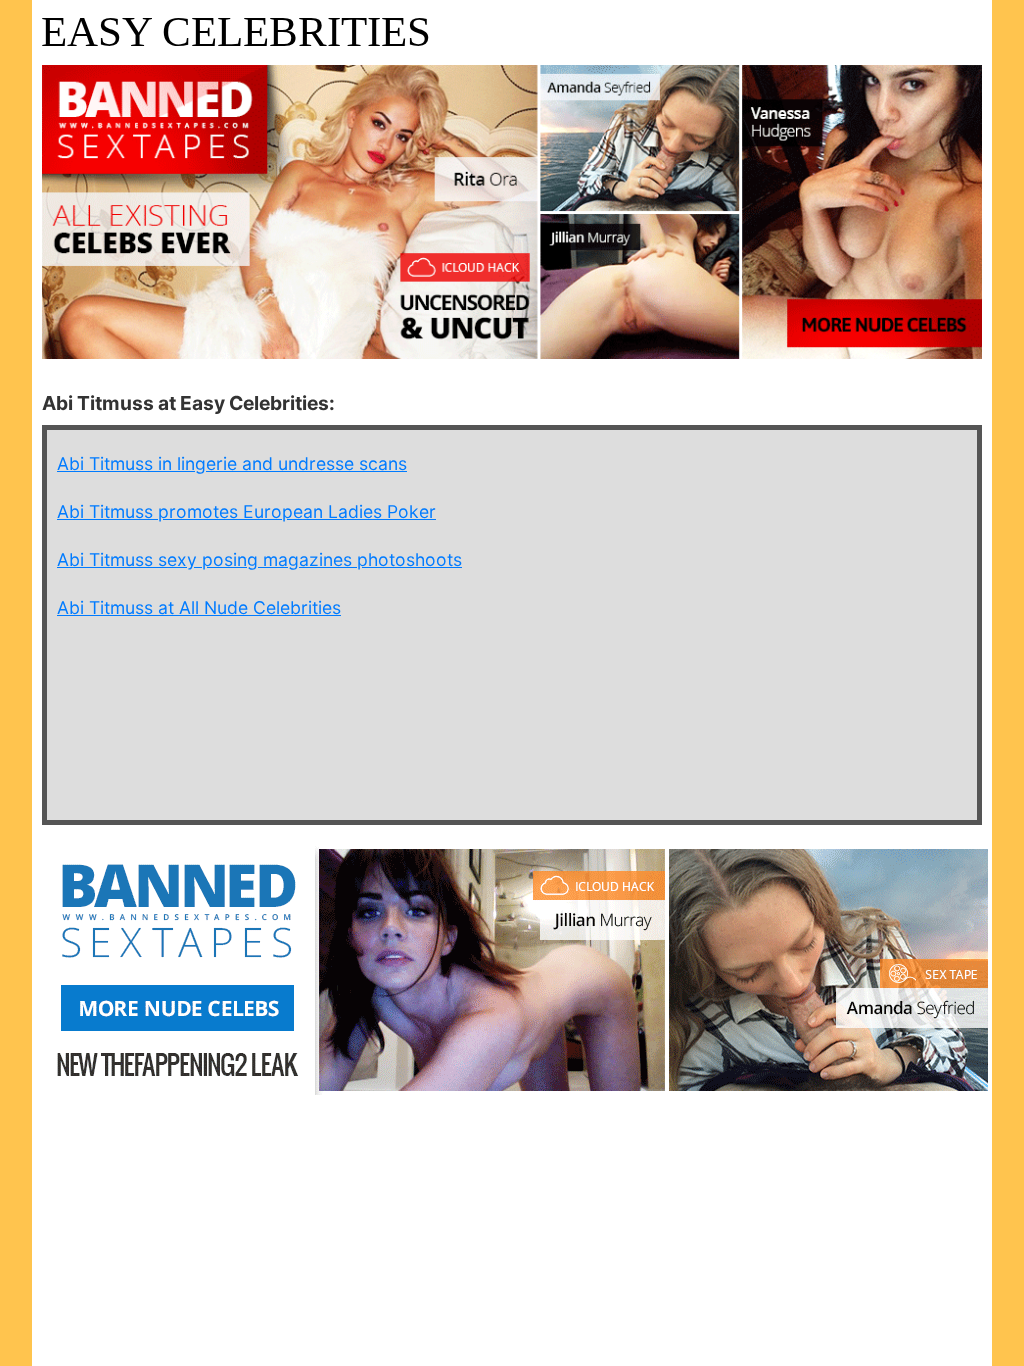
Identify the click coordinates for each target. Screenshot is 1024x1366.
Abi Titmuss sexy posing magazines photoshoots (259, 559)
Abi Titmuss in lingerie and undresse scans (232, 463)
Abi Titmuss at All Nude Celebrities (199, 607)
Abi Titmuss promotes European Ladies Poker (246, 511)
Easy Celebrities (236, 31)
